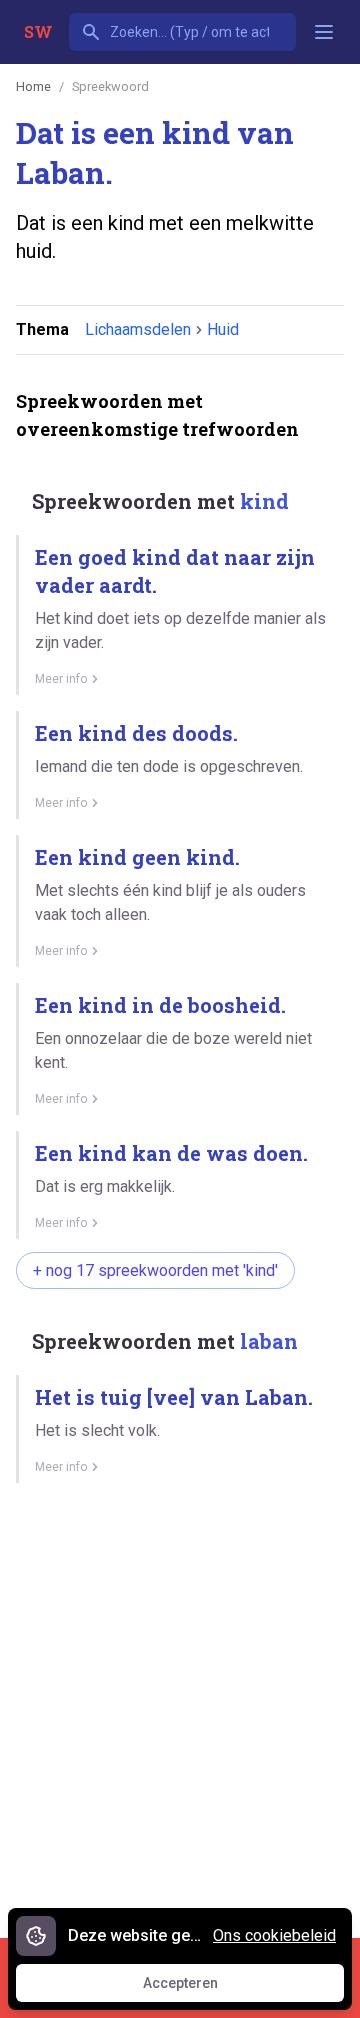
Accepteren (199, 1988)
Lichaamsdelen (138, 329)
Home (33, 86)
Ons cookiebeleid (274, 1935)
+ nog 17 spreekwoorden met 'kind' (155, 1270)
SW (38, 31)
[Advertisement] (180, 1703)
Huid (223, 329)
